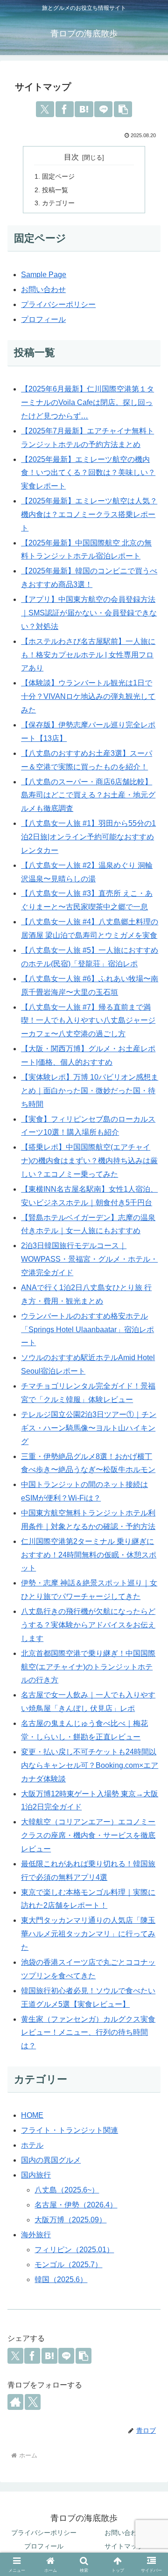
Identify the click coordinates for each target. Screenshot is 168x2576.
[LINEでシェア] (103, 109)
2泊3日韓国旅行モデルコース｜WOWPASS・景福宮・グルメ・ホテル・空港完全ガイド (89, 1259)
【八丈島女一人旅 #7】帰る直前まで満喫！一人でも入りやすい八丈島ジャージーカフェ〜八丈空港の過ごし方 (88, 1021)
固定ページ (58, 176)
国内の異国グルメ (51, 2160)
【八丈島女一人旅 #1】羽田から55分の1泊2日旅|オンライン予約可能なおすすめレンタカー (88, 837)
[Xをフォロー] (33, 2402)
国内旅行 (36, 2175)
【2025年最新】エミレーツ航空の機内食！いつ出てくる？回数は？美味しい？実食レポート (88, 473)
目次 (71, 157)
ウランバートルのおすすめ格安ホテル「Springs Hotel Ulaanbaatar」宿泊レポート (87, 1330)
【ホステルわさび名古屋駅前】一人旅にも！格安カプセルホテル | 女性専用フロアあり (88, 655)
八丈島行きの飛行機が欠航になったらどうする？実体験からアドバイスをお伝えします (88, 1625)
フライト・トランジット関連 (70, 2130)
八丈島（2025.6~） (67, 2190)
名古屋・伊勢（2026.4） (76, 2205)
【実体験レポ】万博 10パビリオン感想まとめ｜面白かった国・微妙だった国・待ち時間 (90, 1091)
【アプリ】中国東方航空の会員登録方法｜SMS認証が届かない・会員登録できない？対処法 (89, 613)
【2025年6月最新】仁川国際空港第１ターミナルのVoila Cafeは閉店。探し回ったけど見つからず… (87, 402)
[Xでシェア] (45, 109)
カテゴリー (58, 203)
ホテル (32, 2145)
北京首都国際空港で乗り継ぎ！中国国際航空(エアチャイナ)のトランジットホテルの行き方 (88, 1667)
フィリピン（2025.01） (74, 2250)
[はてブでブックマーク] (84, 109)
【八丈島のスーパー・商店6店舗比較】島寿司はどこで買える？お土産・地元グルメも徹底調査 (88, 795)
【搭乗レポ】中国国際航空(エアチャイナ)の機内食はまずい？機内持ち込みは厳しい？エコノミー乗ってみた (89, 1161)
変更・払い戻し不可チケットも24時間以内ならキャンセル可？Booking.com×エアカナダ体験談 (90, 1765)
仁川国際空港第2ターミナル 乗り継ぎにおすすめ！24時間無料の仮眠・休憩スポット (89, 1555)
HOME (32, 2115)
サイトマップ (124, 2546)
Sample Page (44, 275)
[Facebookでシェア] (65, 109)
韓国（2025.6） (61, 2279)
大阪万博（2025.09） (70, 2220)
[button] (123, 109)
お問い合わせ (43, 290)
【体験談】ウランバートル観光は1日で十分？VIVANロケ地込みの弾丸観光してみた (88, 696)
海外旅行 (36, 2235)
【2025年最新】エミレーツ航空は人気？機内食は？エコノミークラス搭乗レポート (89, 514)
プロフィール (43, 319)
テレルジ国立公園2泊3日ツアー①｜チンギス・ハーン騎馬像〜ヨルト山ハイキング (89, 1428)
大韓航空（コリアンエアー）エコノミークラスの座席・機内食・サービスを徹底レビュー (88, 1835)
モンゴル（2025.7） (68, 2265)
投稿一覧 (55, 190)
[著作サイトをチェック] (15, 2402)
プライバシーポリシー (58, 304)
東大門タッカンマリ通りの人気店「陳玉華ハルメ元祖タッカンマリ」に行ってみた (88, 1934)
